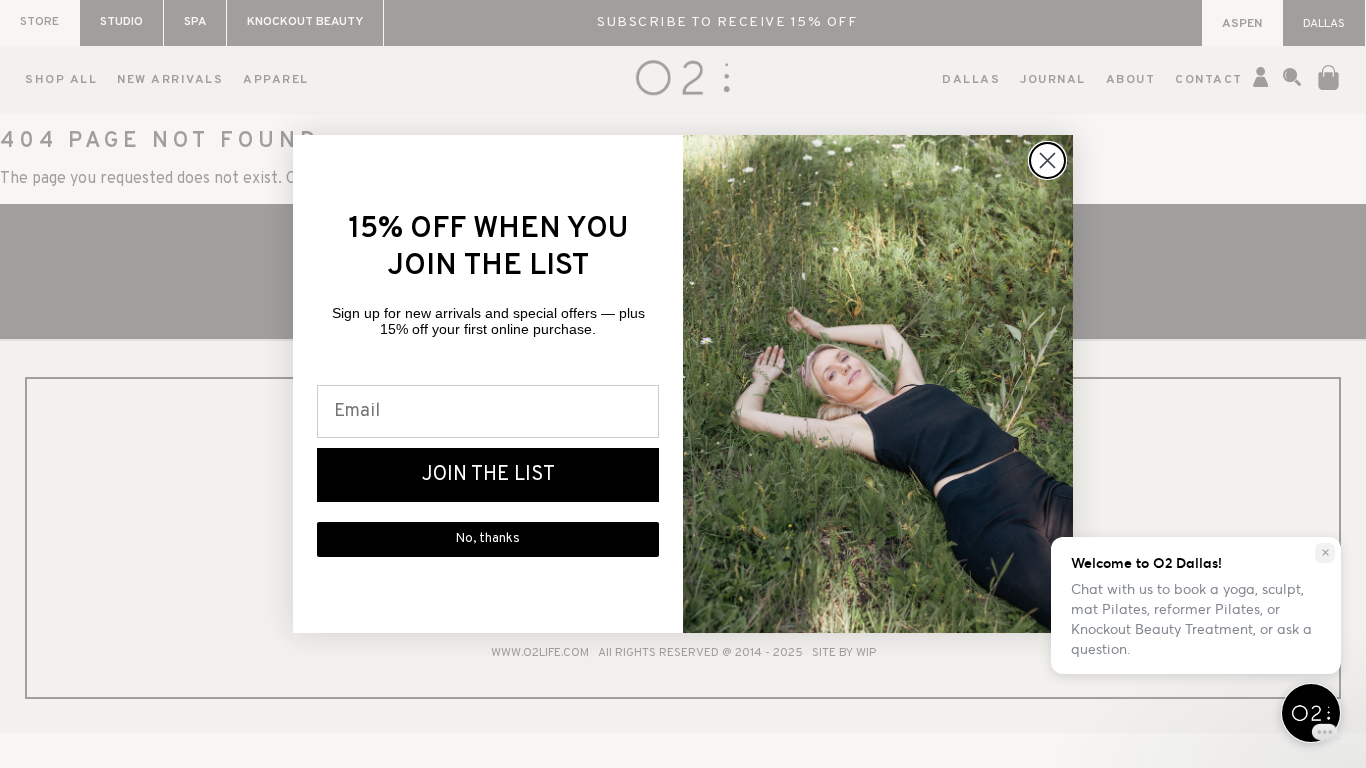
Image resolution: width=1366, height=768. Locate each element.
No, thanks (488, 539)
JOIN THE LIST (488, 475)
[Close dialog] (1047, 160)
